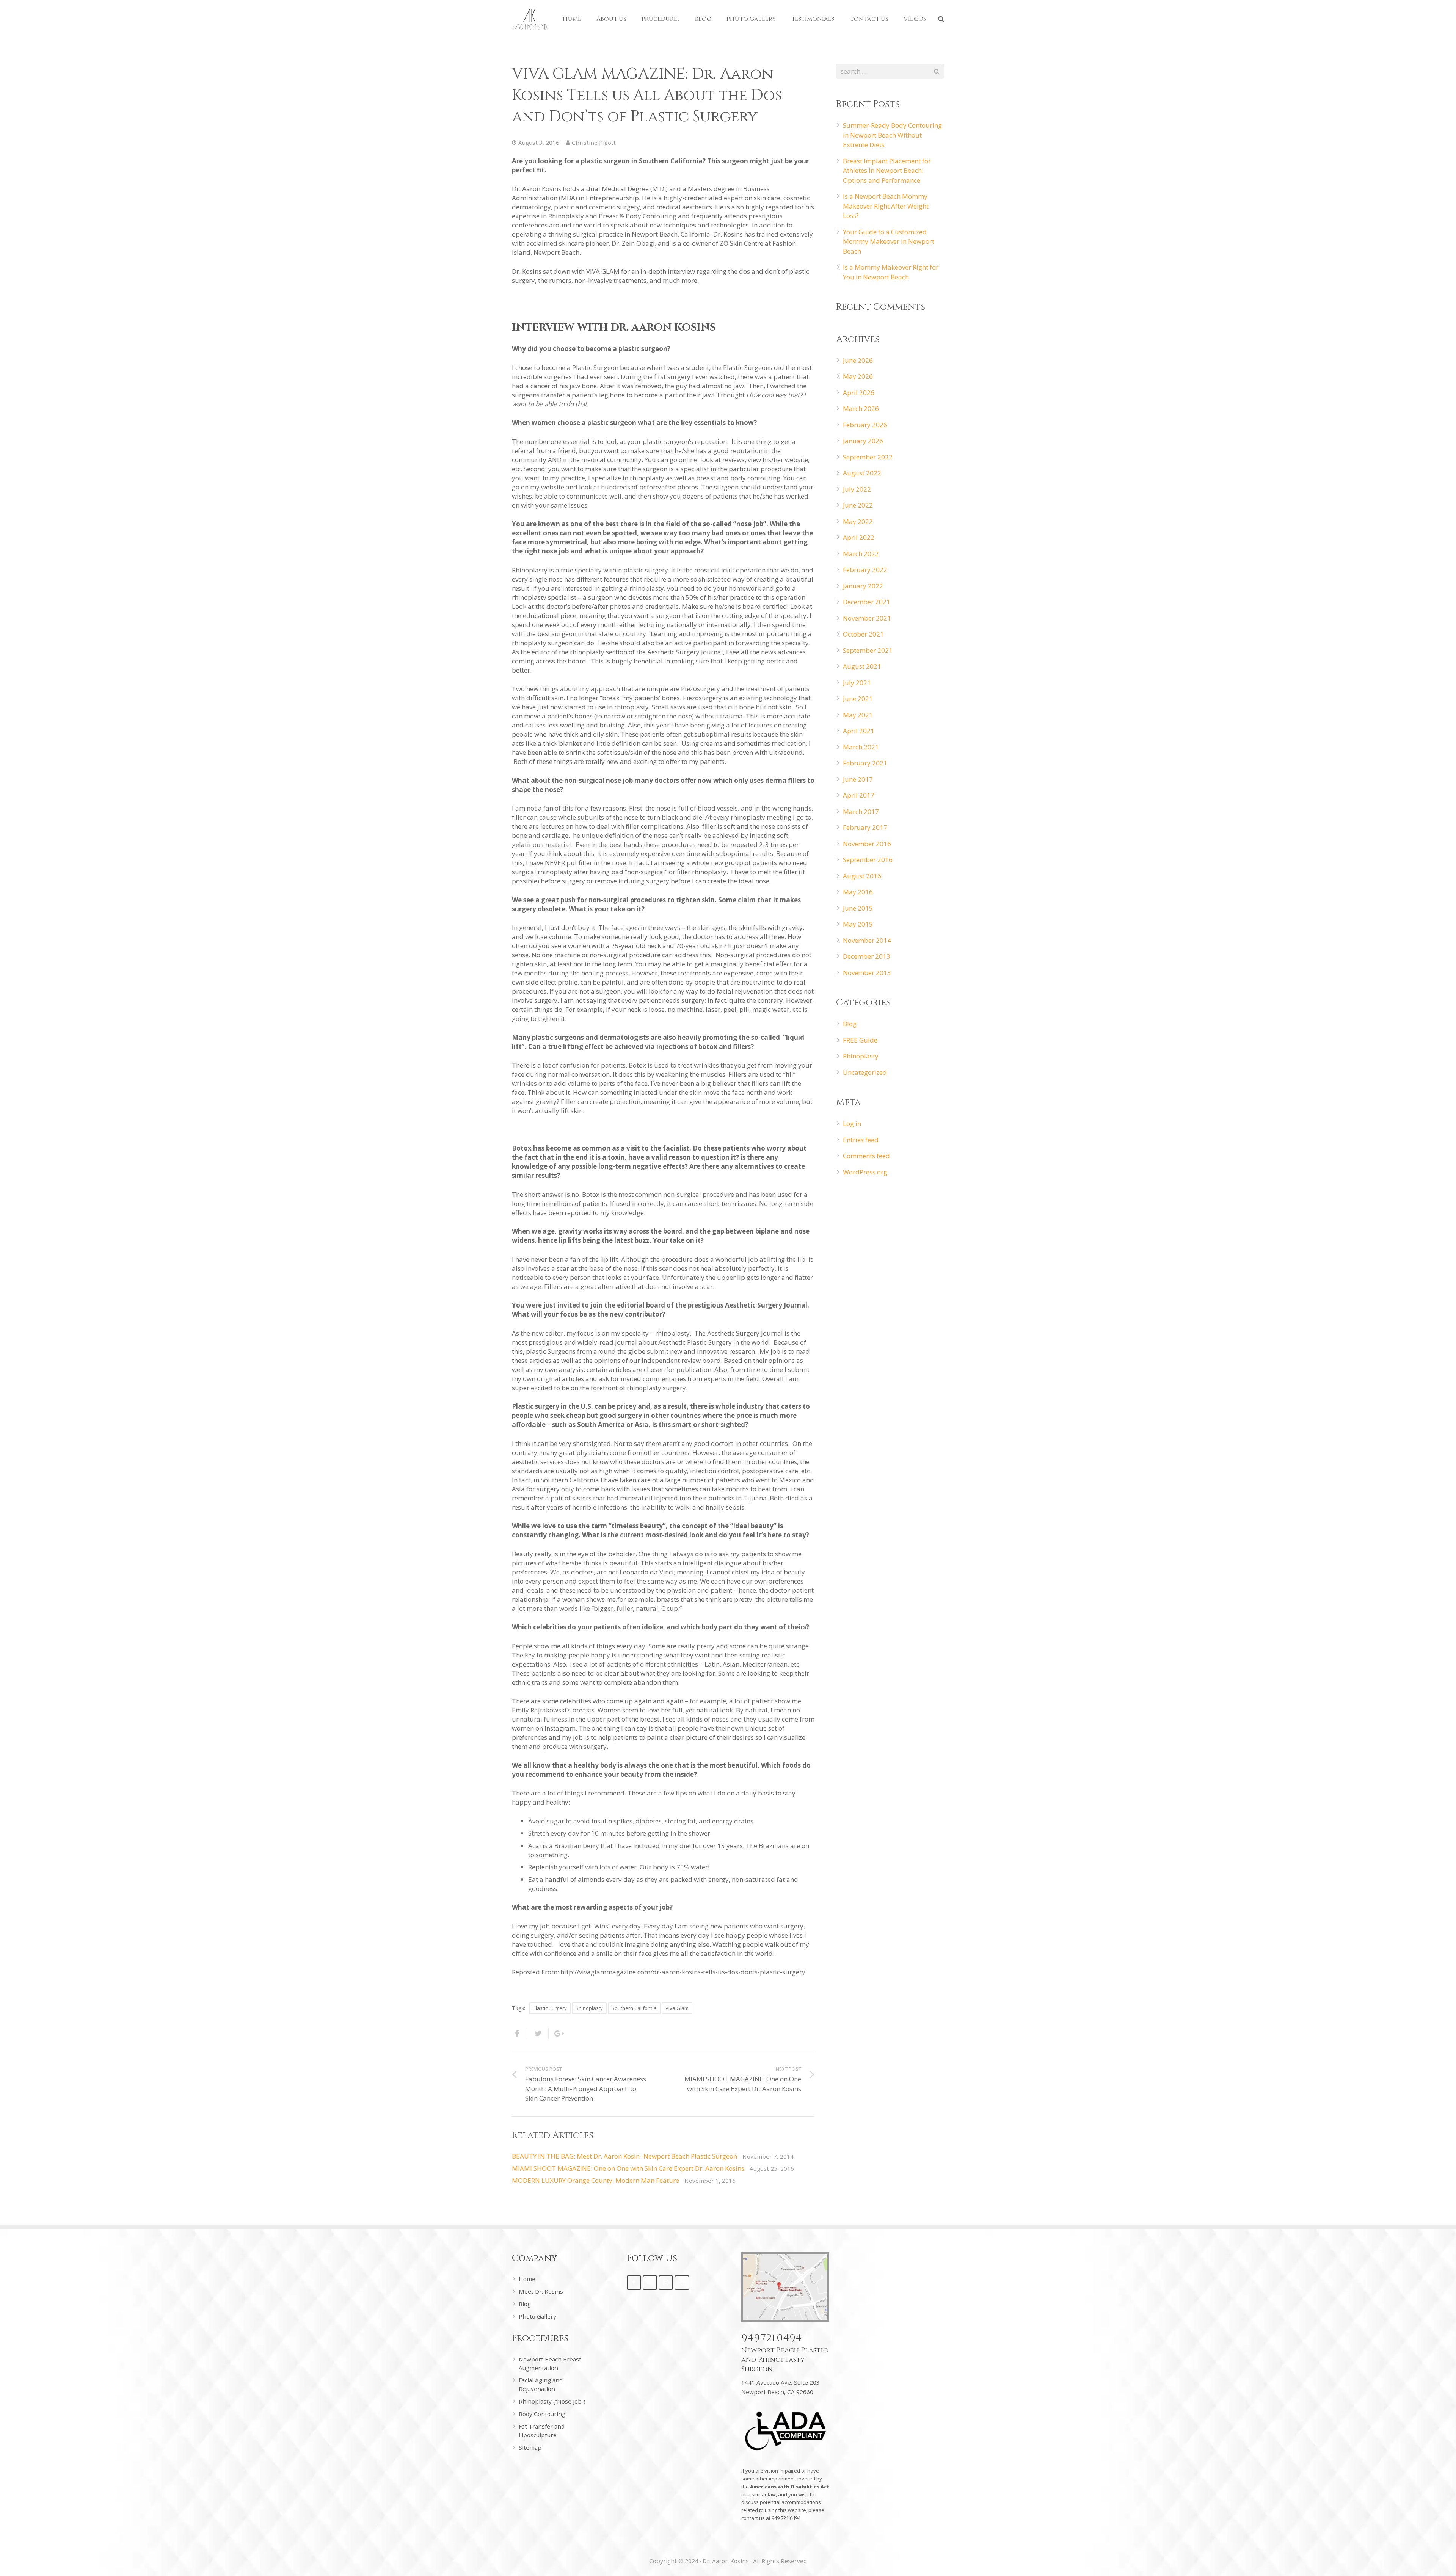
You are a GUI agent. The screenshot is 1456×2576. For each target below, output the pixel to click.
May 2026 (858, 376)
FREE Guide (860, 1040)
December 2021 (867, 602)
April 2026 (859, 393)
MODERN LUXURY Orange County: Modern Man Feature (595, 2180)
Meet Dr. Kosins (541, 2291)
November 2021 (867, 618)
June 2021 (858, 698)
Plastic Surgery (550, 2008)
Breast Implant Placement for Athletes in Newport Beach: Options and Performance (887, 171)
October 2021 (863, 634)
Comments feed (866, 1156)
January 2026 (863, 441)
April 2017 (859, 795)
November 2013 (867, 973)
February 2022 (865, 570)
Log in (852, 1123)
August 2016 (862, 876)
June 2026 (858, 360)
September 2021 (868, 650)
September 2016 (868, 860)
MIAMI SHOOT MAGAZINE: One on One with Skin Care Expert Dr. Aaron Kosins (628, 2168)
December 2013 (867, 956)
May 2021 (858, 715)
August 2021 (862, 666)
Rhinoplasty (589, 2008)
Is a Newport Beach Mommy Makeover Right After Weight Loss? (886, 206)
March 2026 (861, 408)
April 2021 (859, 731)
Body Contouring (542, 2414)
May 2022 (858, 521)
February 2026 (865, 425)
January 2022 (863, 586)
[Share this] (520, 2034)
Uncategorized (865, 1072)
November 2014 (867, 940)
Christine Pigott (594, 143)
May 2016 (858, 892)
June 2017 (858, 779)
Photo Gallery (537, 2316)
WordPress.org (865, 1172)
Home (527, 2279)
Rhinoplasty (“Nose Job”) (552, 2401)
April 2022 (859, 537)
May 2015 (858, 924)
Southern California (634, 2008)
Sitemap (530, 2447)
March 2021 (861, 747)
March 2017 (861, 811)
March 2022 (861, 554)
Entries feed (861, 1140)
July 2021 (857, 683)
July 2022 (857, 489)
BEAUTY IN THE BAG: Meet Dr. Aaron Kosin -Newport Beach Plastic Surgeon (624, 2156)
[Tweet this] (538, 2034)
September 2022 (868, 457)
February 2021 (865, 763)
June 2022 (858, 505)
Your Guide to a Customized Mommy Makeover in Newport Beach (889, 241)
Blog (850, 1024)
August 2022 (862, 473)
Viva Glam (677, 2008)
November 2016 (867, 844)
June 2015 (858, 908)
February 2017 (865, 827)
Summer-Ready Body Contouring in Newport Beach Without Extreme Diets (892, 135)
